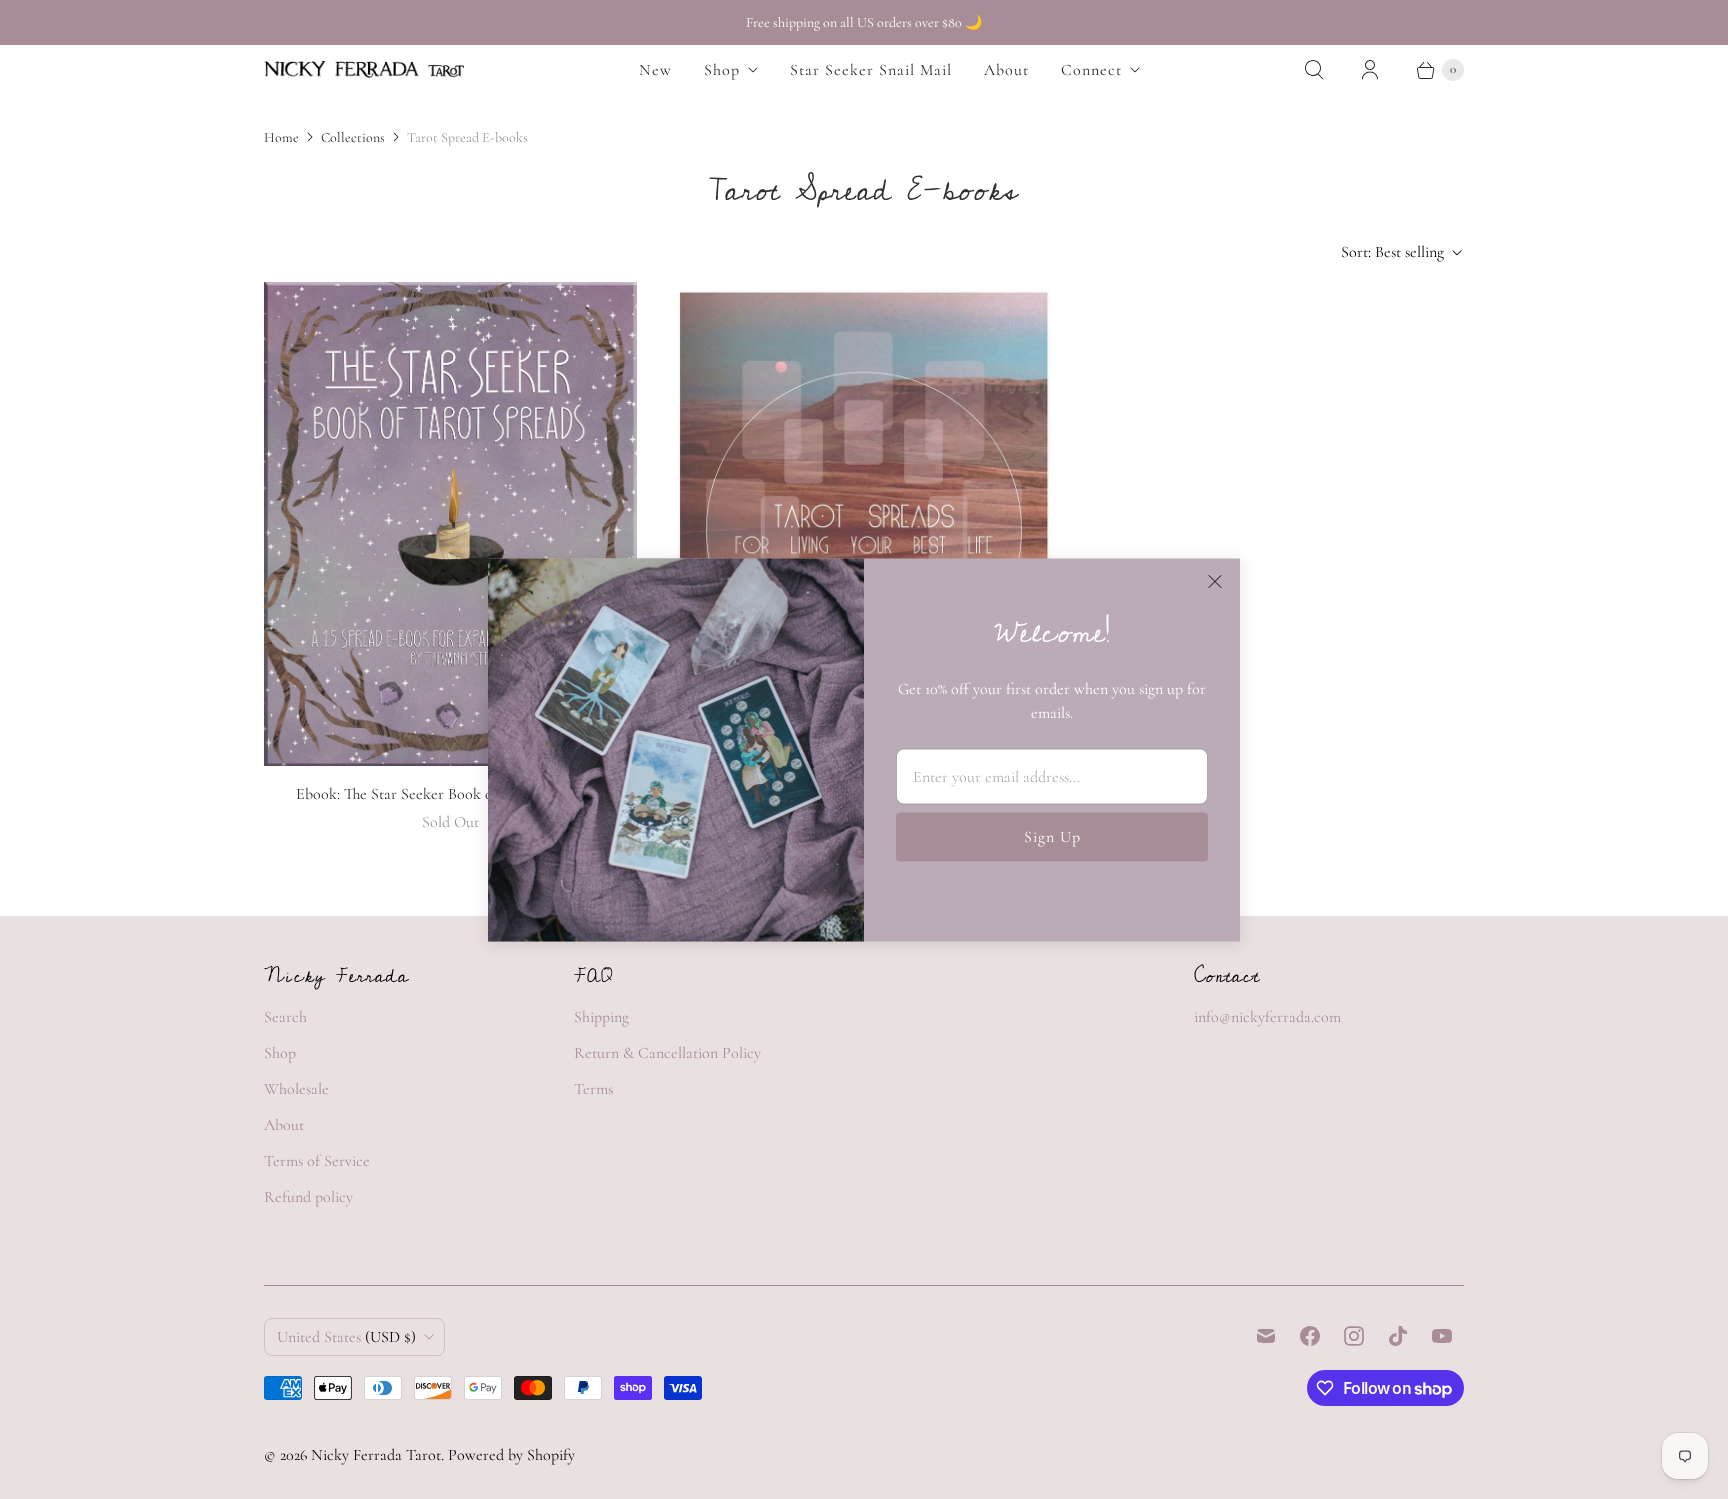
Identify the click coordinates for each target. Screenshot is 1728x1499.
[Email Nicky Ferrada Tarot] (1266, 1336)
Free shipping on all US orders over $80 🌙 (864, 22)
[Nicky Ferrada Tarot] (364, 69)
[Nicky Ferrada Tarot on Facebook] (1310, 1336)
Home (281, 137)
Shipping (601, 1017)
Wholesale (296, 1089)
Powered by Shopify (511, 1455)
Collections (353, 137)
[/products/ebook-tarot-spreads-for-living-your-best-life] (863, 531)
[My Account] (1370, 70)
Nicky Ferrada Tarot (376, 1455)
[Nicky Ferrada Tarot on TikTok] (1398, 1336)
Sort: (1392, 252)
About (1006, 70)
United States (346, 1337)
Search (285, 1017)
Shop (722, 70)
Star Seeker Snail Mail (871, 70)
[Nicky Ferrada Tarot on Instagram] (1354, 1336)
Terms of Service (317, 1161)
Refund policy (308, 1197)
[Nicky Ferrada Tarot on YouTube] (1442, 1336)
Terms (593, 1089)
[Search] (1314, 70)
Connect (1091, 70)
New (655, 70)
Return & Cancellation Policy (667, 1053)
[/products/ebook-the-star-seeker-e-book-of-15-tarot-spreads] (450, 524)
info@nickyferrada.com (1267, 1017)
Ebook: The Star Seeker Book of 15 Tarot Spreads (451, 794)
